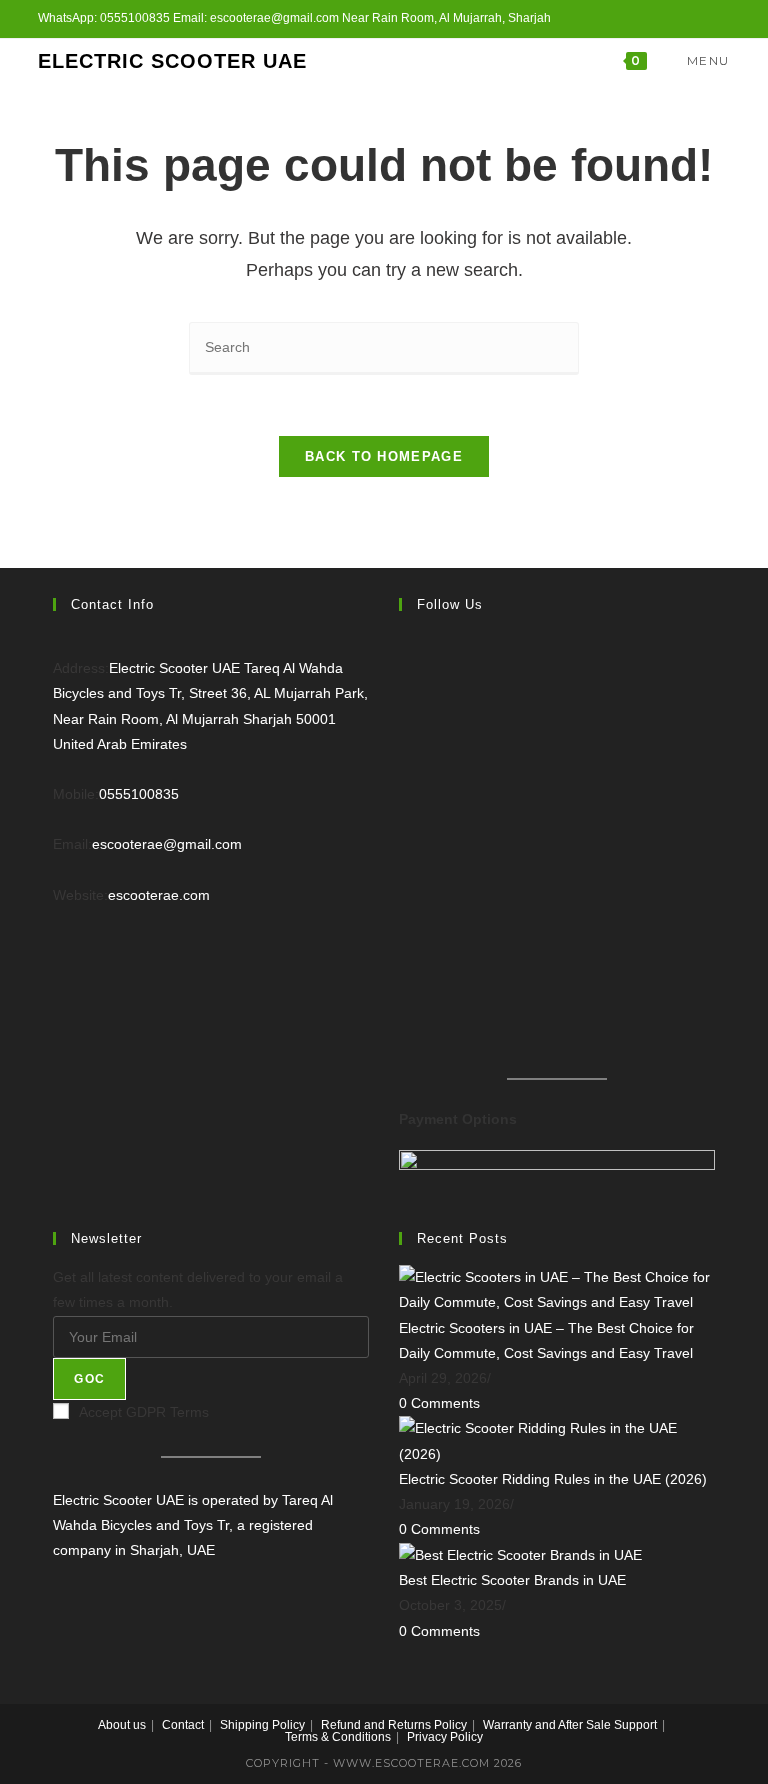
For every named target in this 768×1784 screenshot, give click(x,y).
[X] (404, 657)
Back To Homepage (384, 456)
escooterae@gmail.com (167, 844)
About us (122, 1725)
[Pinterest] (404, 865)
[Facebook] (404, 709)
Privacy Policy (445, 1737)
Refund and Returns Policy (394, 1725)
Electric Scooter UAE (172, 61)
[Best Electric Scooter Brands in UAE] (520, 1554)
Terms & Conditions (338, 1737)
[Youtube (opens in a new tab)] (678, 19)
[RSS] (404, 1021)
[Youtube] (404, 969)
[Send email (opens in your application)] (701, 19)
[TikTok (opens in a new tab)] (721, 19)
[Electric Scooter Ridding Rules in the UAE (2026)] (557, 1440)
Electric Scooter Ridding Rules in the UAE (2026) (553, 1479)
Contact (183, 1725)
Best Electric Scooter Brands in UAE (512, 1580)
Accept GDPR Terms (144, 1412)
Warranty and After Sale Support (570, 1725)
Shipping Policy (262, 1725)
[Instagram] (404, 761)
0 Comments (439, 1403)
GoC (89, 1379)
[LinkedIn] (404, 813)
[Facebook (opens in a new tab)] (632, 19)
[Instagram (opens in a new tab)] (655, 19)
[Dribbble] (404, 917)
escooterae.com (159, 895)
